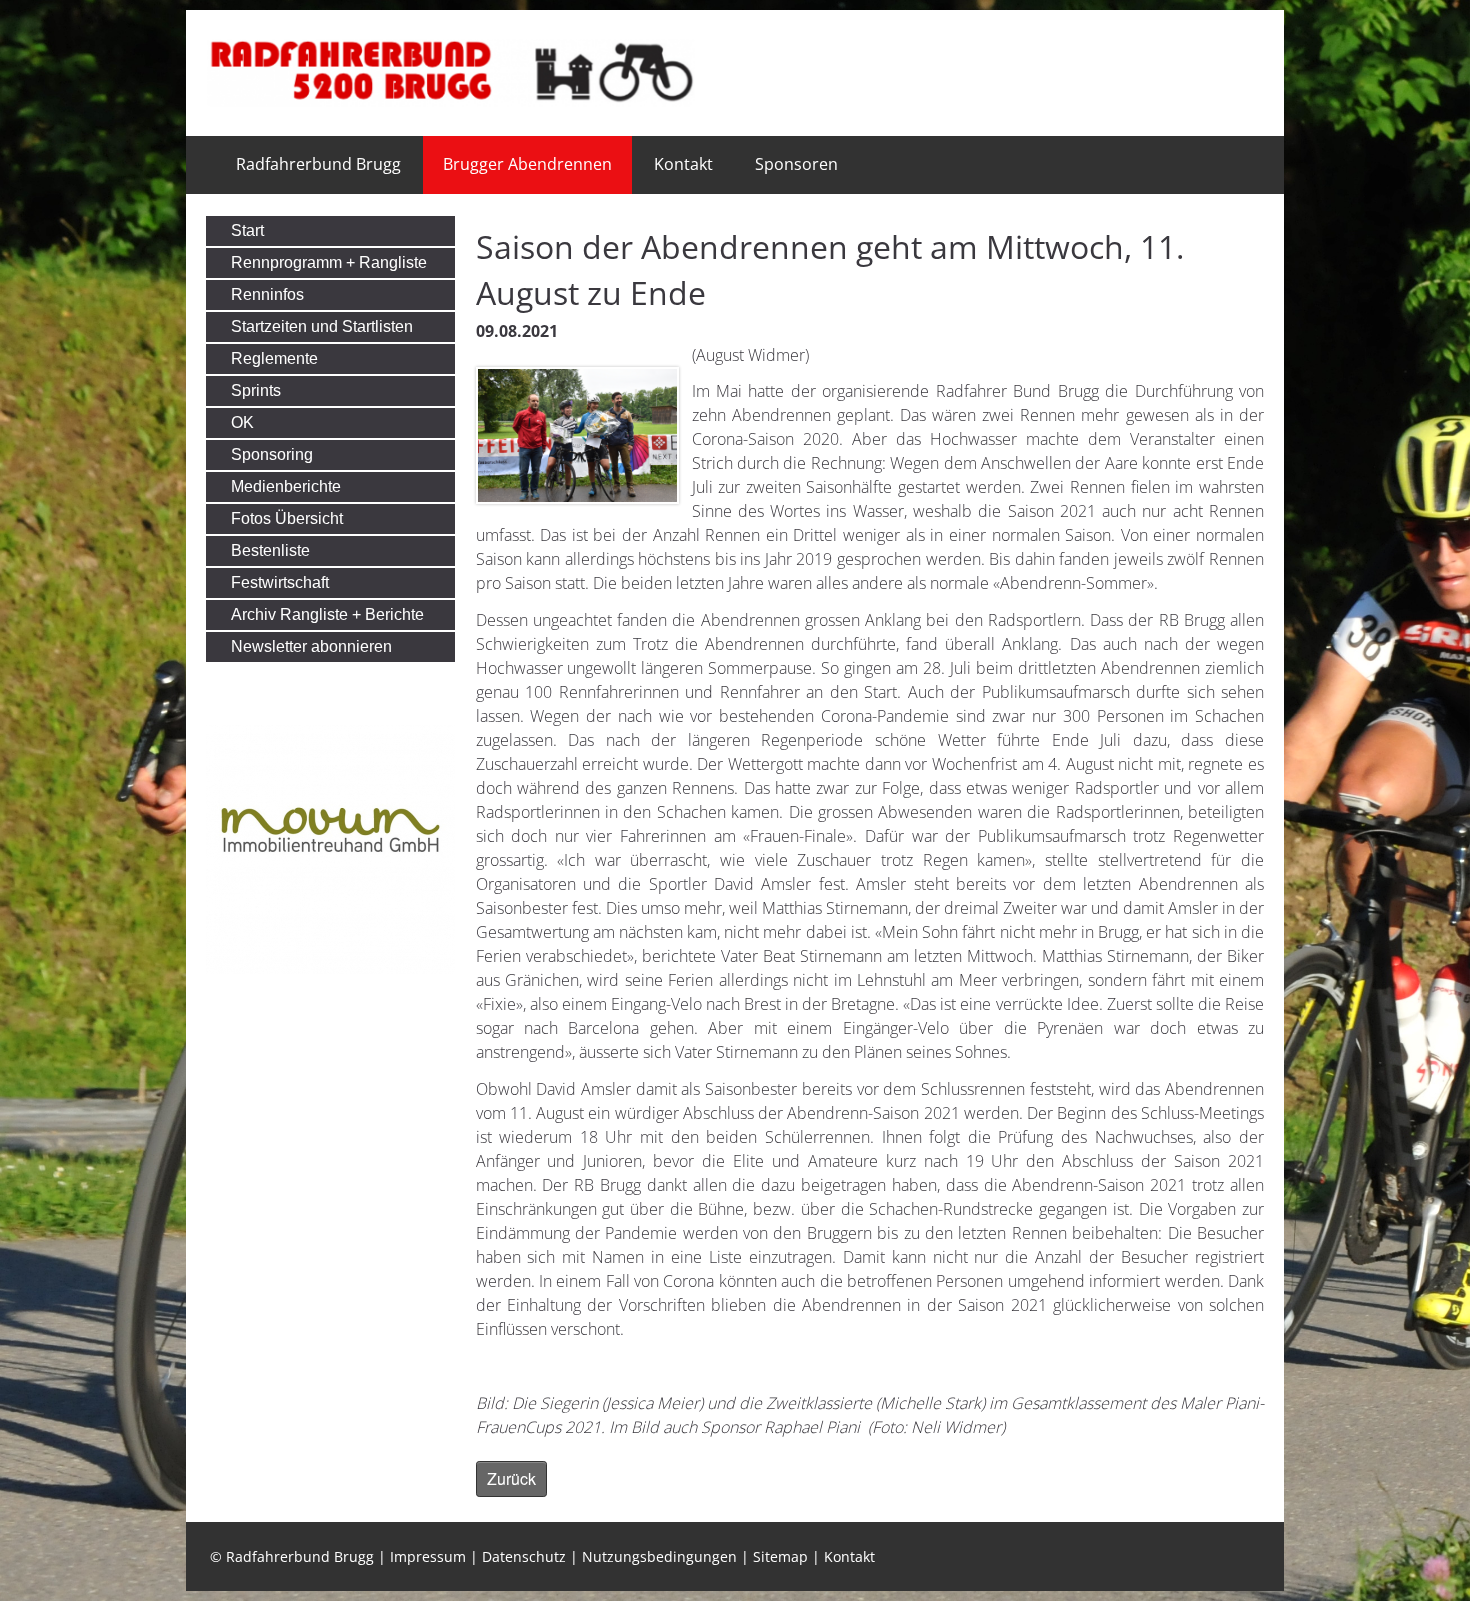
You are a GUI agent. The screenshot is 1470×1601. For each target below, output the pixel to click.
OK (242, 422)
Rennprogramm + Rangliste (329, 262)
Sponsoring (272, 454)
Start (247, 230)
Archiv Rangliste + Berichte (327, 614)
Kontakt (683, 164)
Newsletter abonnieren (311, 646)
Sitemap (780, 1556)
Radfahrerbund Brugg (318, 164)
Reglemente (274, 358)
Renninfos (267, 294)
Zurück (511, 1478)
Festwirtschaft (280, 582)
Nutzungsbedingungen (659, 1556)
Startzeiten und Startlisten (322, 326)
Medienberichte (286, 486)
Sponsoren (796, 164)
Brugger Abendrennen (527, 164)
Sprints (256, 390)
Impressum (428, 1556)
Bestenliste (270, 550)
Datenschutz (524, 1556)
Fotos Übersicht (287, 518)
